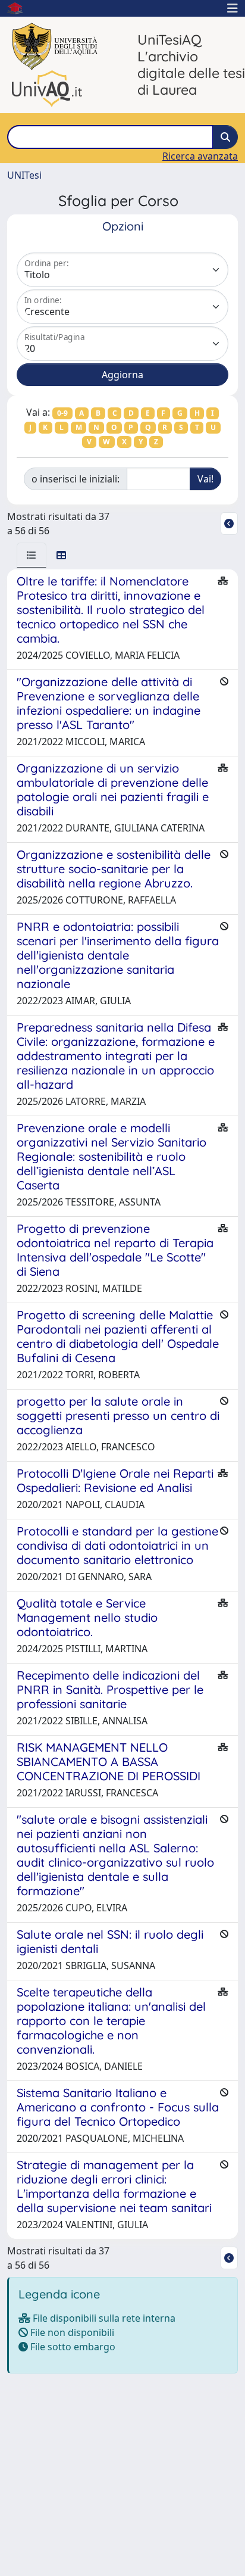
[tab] (32, 555)
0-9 (62, 413)
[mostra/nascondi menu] (233, 8)
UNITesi (24, 175)
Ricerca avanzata (200, 156)
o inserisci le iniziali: (76, 479)
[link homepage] (20, 8)
